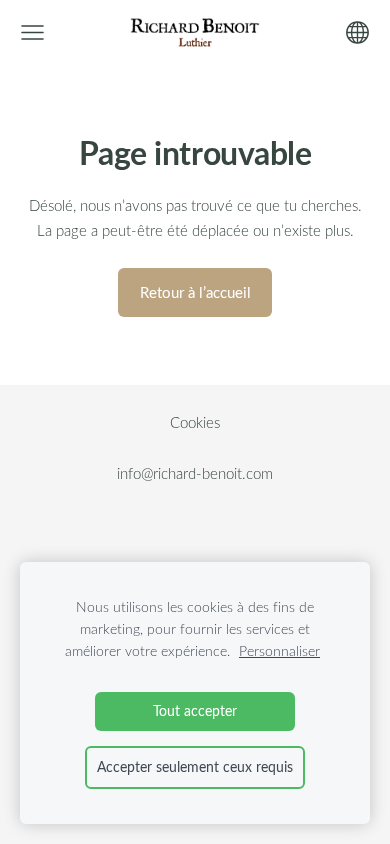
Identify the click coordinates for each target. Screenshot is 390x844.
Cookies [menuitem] (195, 422)
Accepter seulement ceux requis (195, 766)
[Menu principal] (32, 32)
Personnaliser (279, 651)
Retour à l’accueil (195, 292)
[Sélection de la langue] (357, 32)
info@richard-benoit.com (195, 473)
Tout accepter (195, 710)
